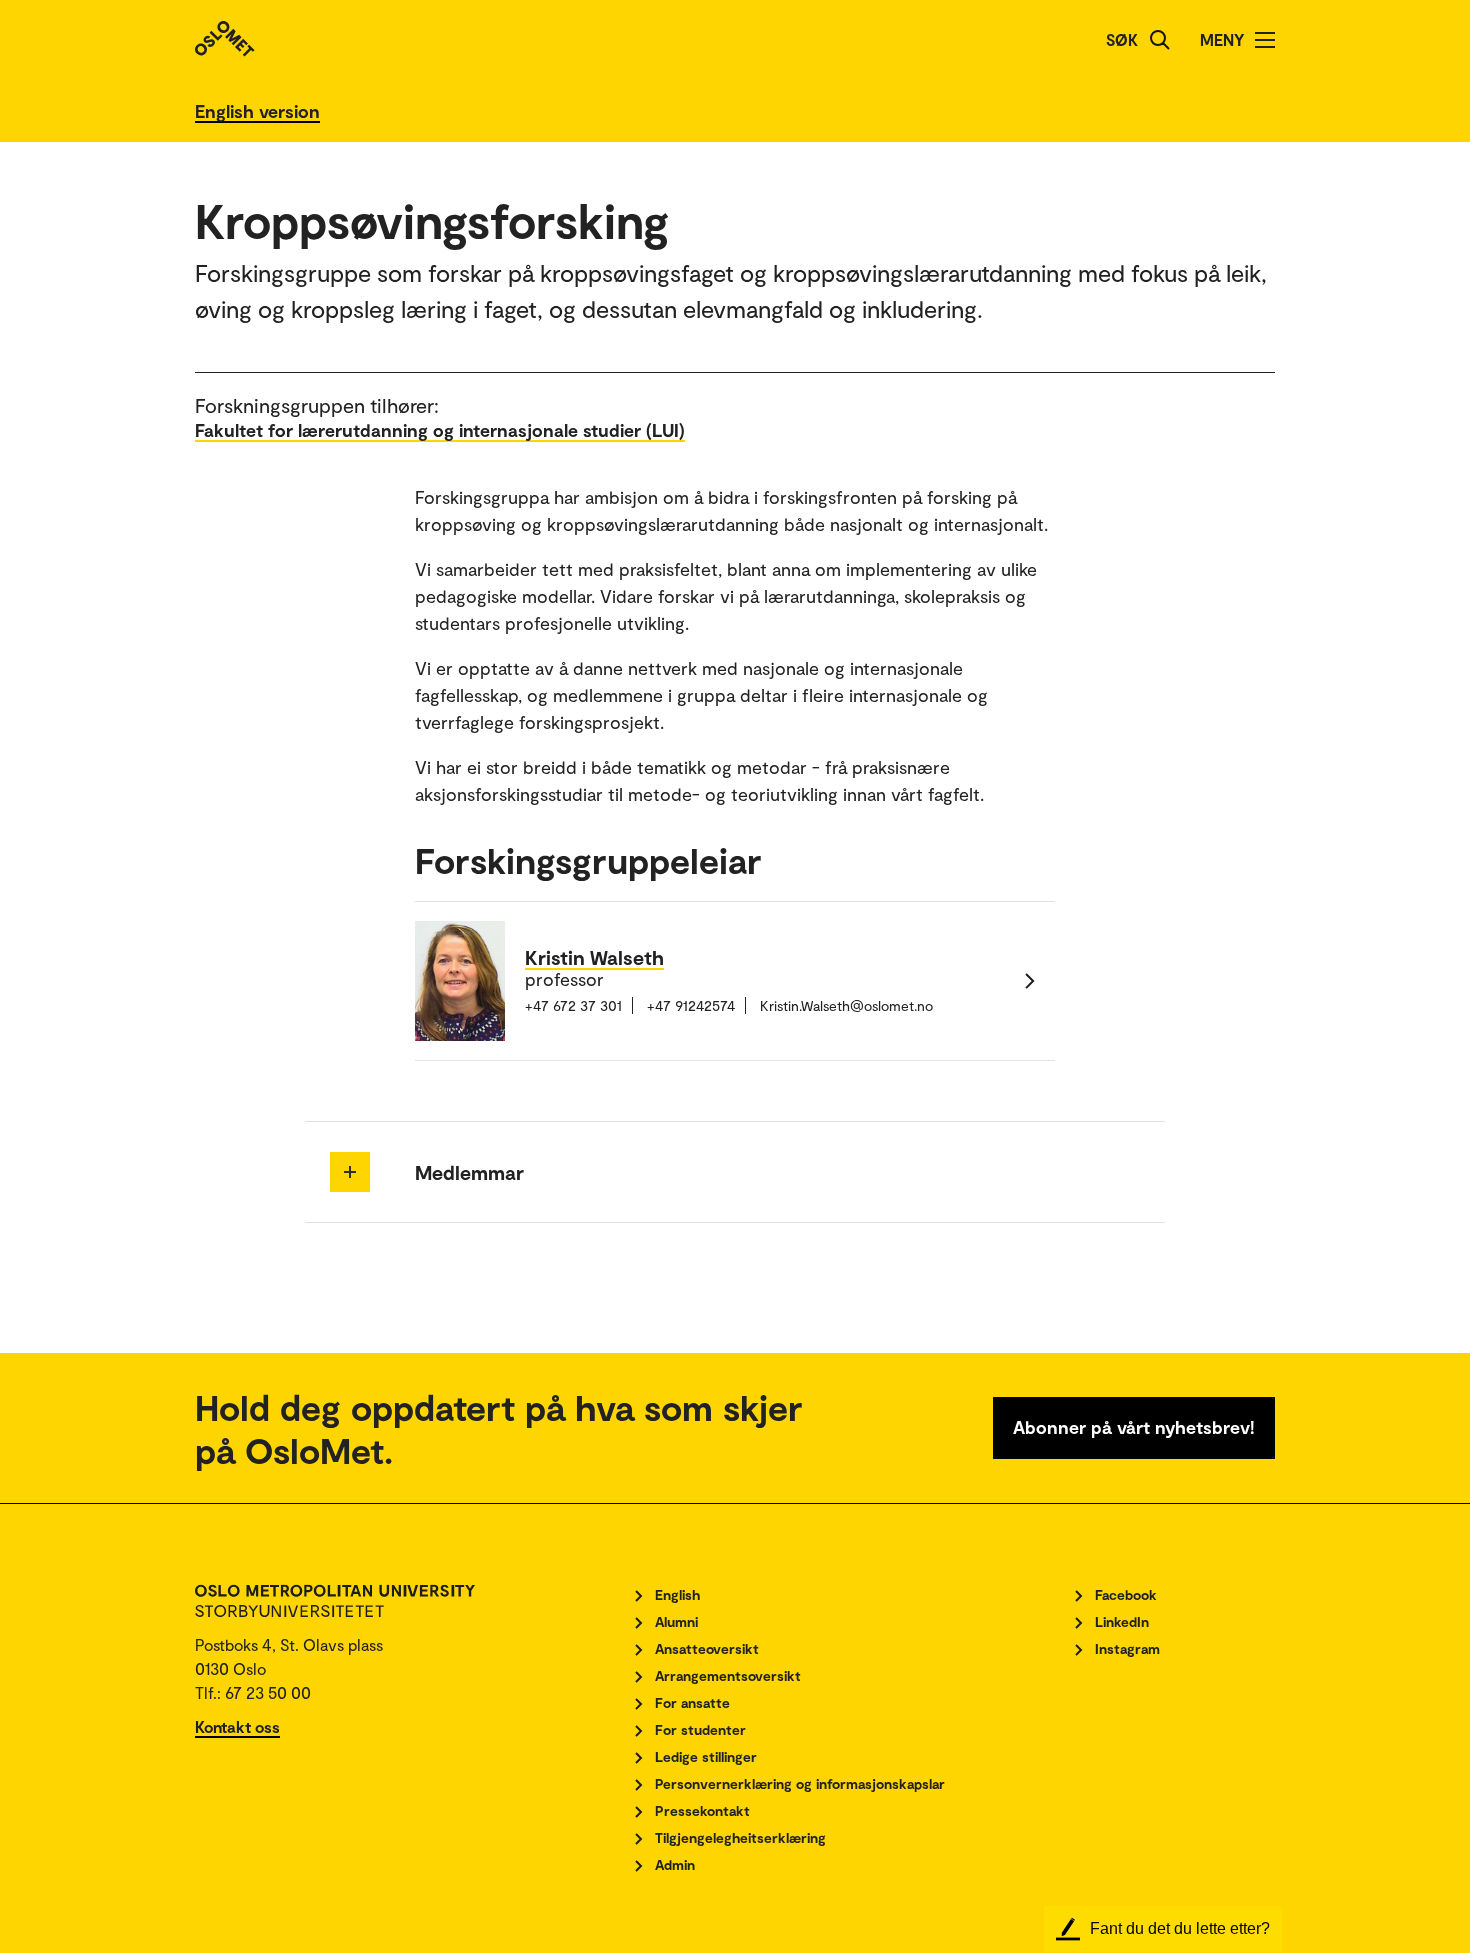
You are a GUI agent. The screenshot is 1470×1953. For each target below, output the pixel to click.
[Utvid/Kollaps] (350, 1172)
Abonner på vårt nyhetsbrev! (1134, 1427)
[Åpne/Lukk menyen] (1265, 40)
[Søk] (1160, 40)
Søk (1122, 39)
